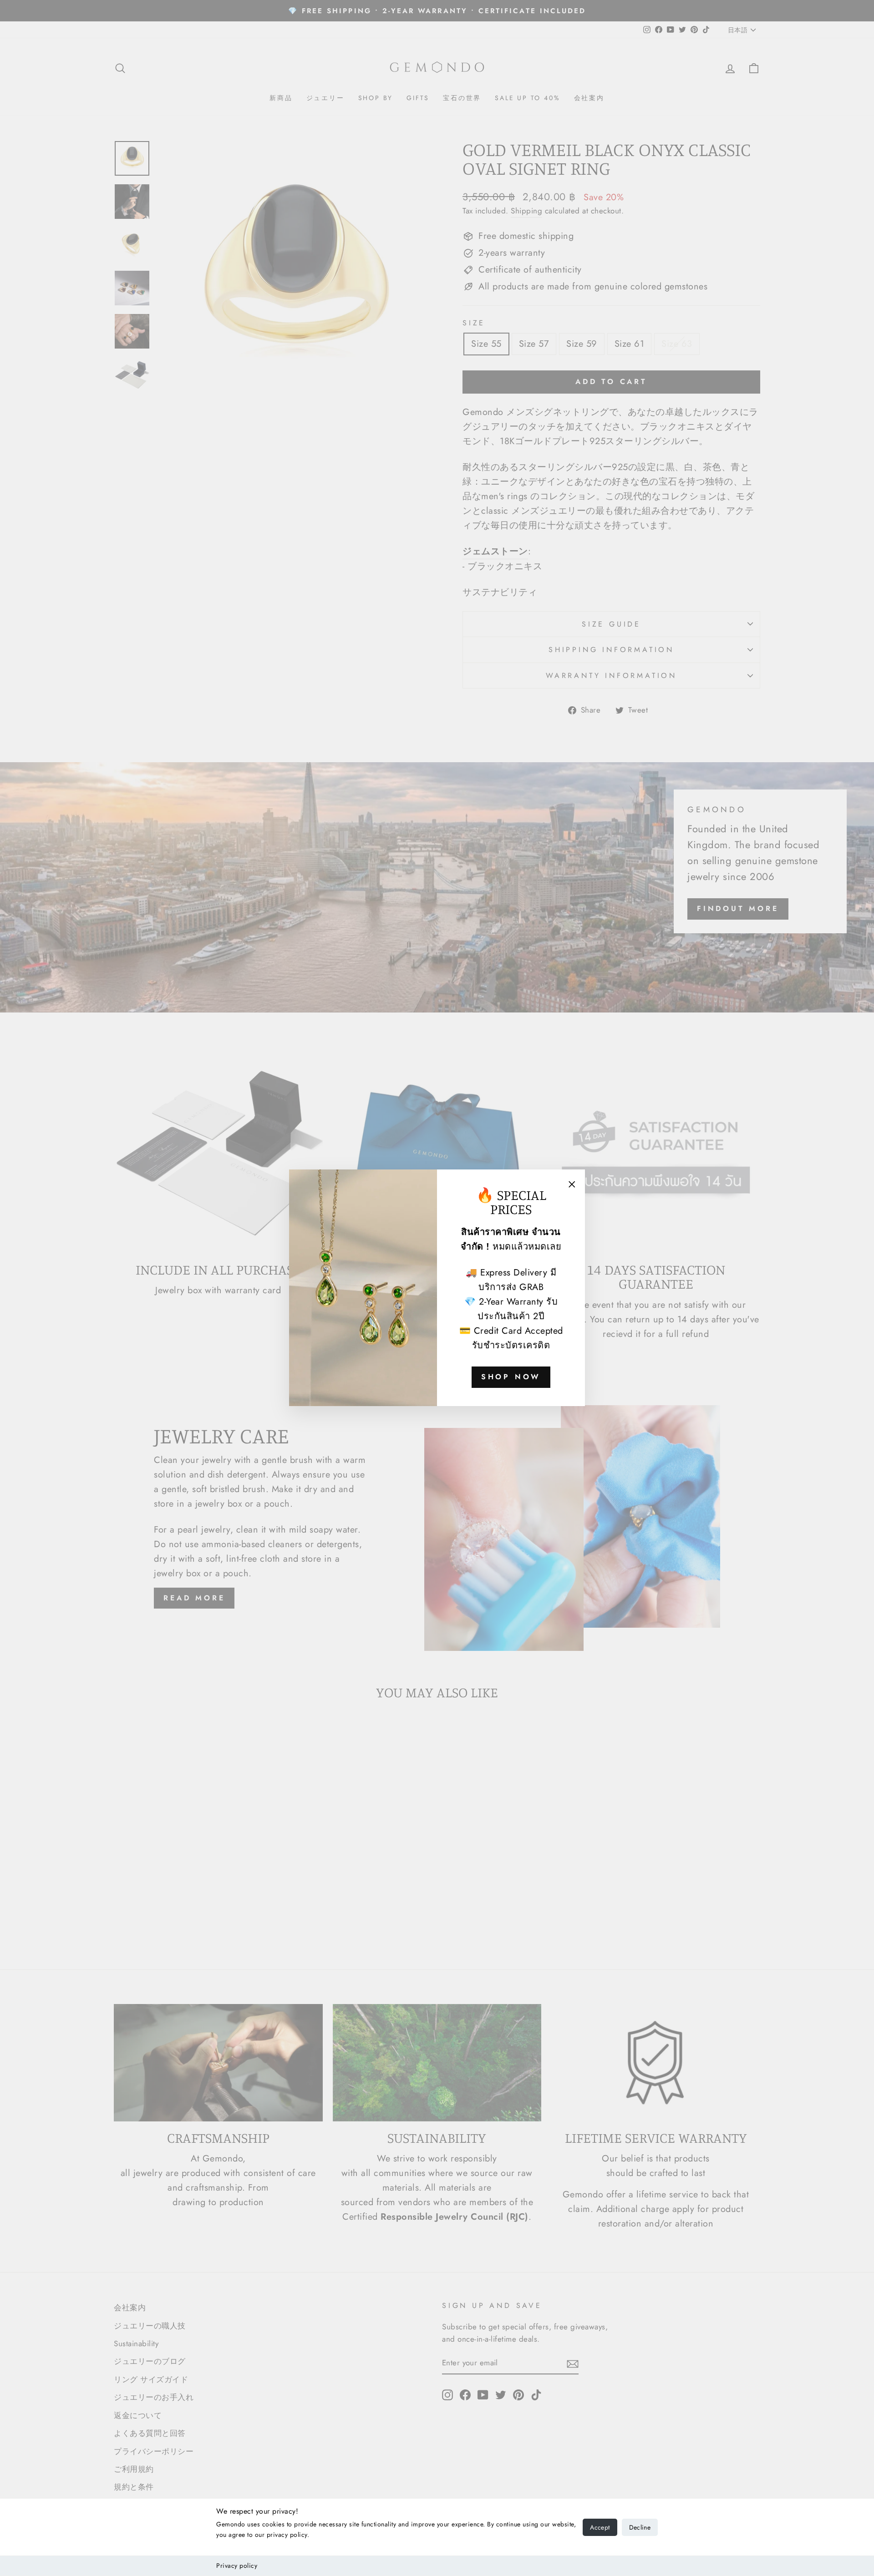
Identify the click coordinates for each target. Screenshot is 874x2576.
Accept (600, 2527)
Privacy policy (237, 2566)
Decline (640, 2527)
